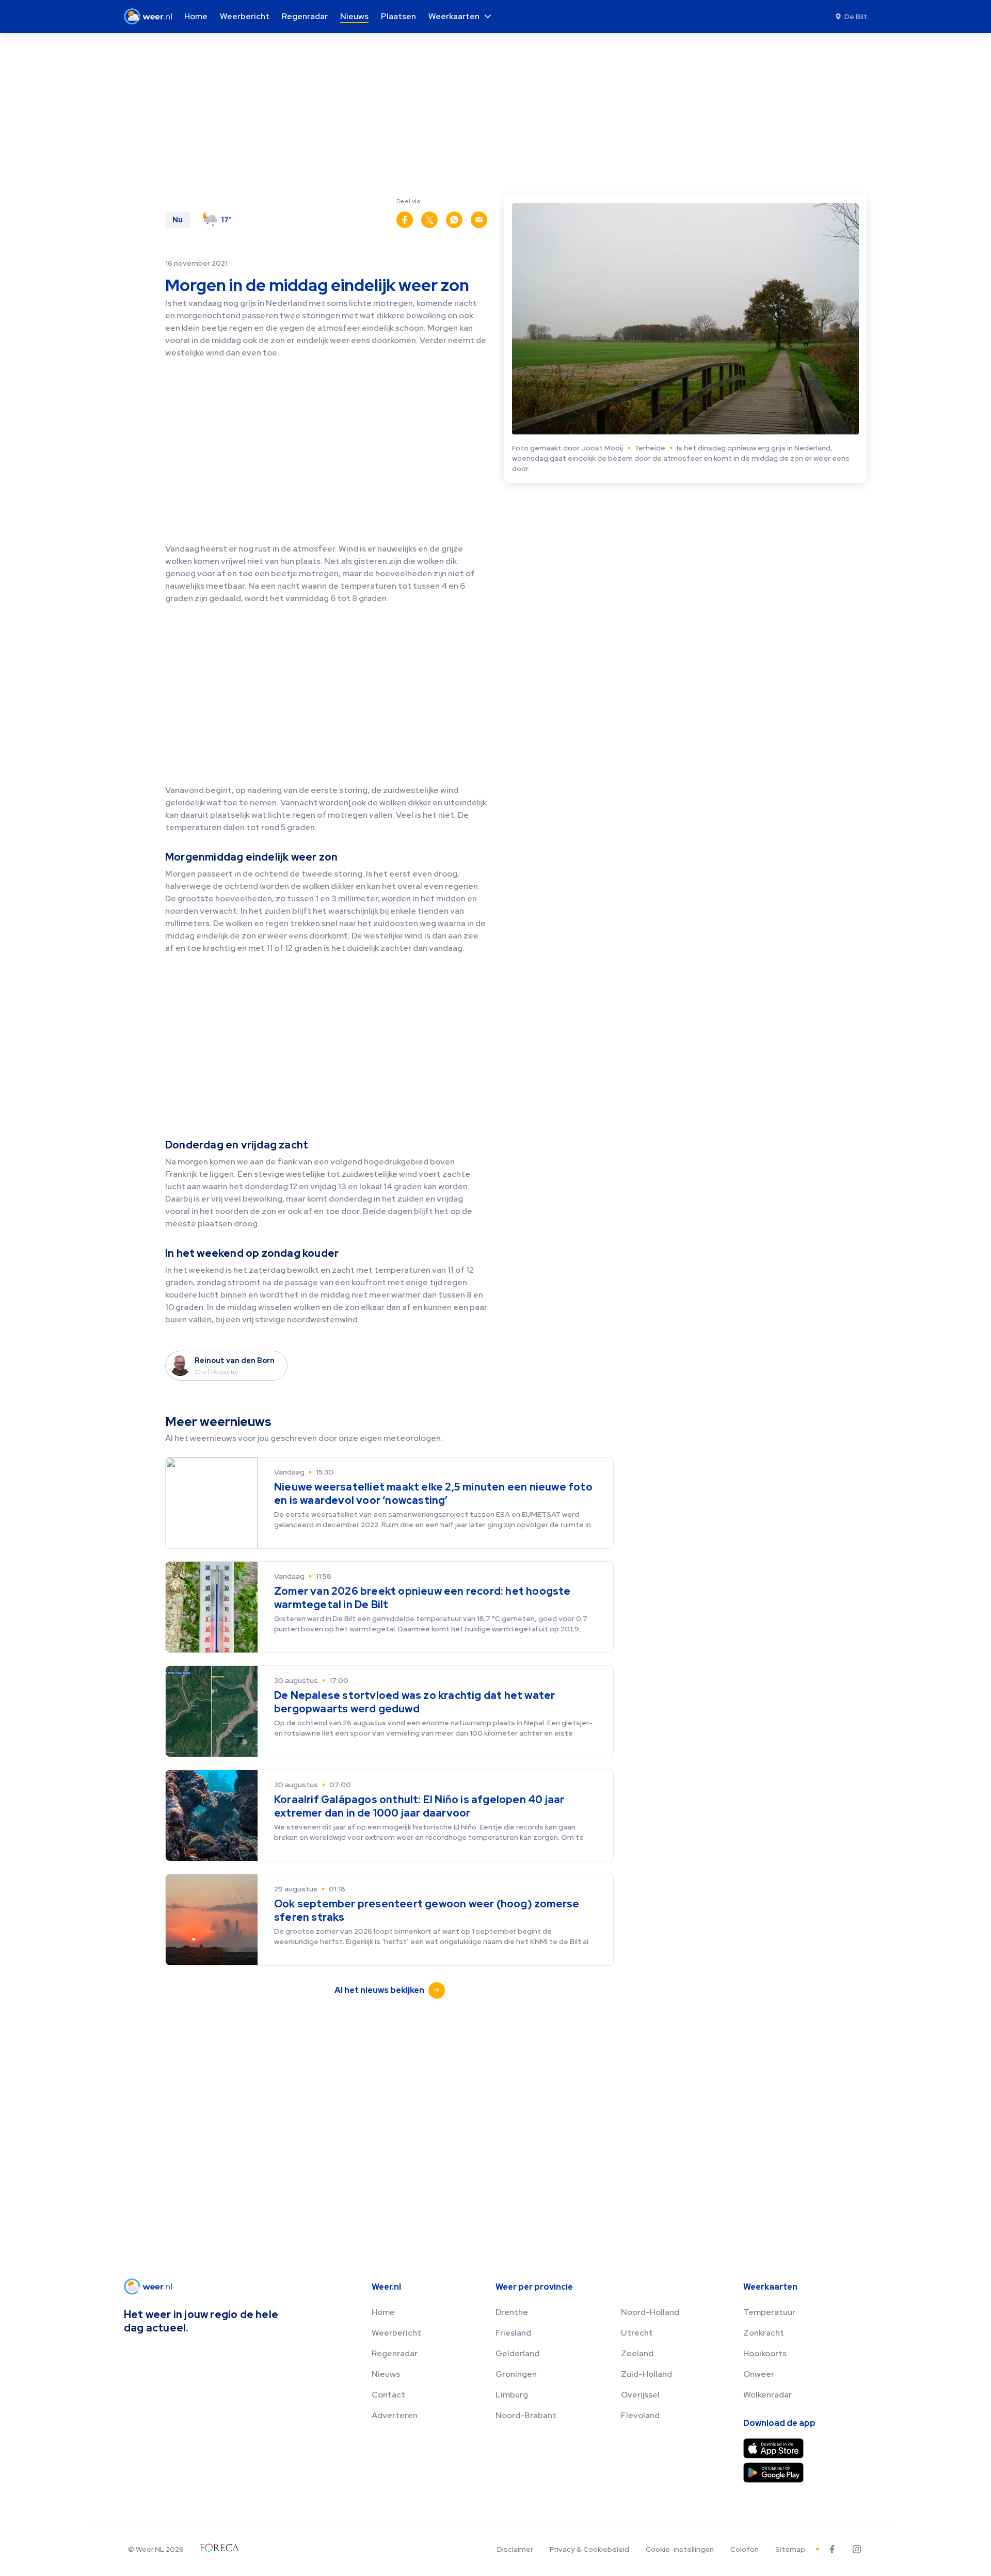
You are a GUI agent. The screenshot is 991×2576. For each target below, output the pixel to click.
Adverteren (395, 2415)
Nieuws (386, 2374)
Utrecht (637, 2333)
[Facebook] (832, 2549)
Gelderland (517, 2353)
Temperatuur (769, 2312)
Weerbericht (396, 2333)
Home (383, 2312)
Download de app (779, 2423)
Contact (388, 2395)
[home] (151, 17)
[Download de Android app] (773, 2473)
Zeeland (637, 2353)
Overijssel (640, 2395)
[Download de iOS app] (773, 2448)
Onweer (759, 2374)
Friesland (513, 2333)
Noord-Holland (650, 2312)
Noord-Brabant (526, 2415)
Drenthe (512, 2312)
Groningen (516, 2374)
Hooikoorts (765, 2353)
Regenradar (395, 2353)
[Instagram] (857, 2549)
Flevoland (640, 2415)
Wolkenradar (768, 2395)
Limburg (512, 2395)
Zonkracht (764, 2333)
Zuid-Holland (646, 2374)
